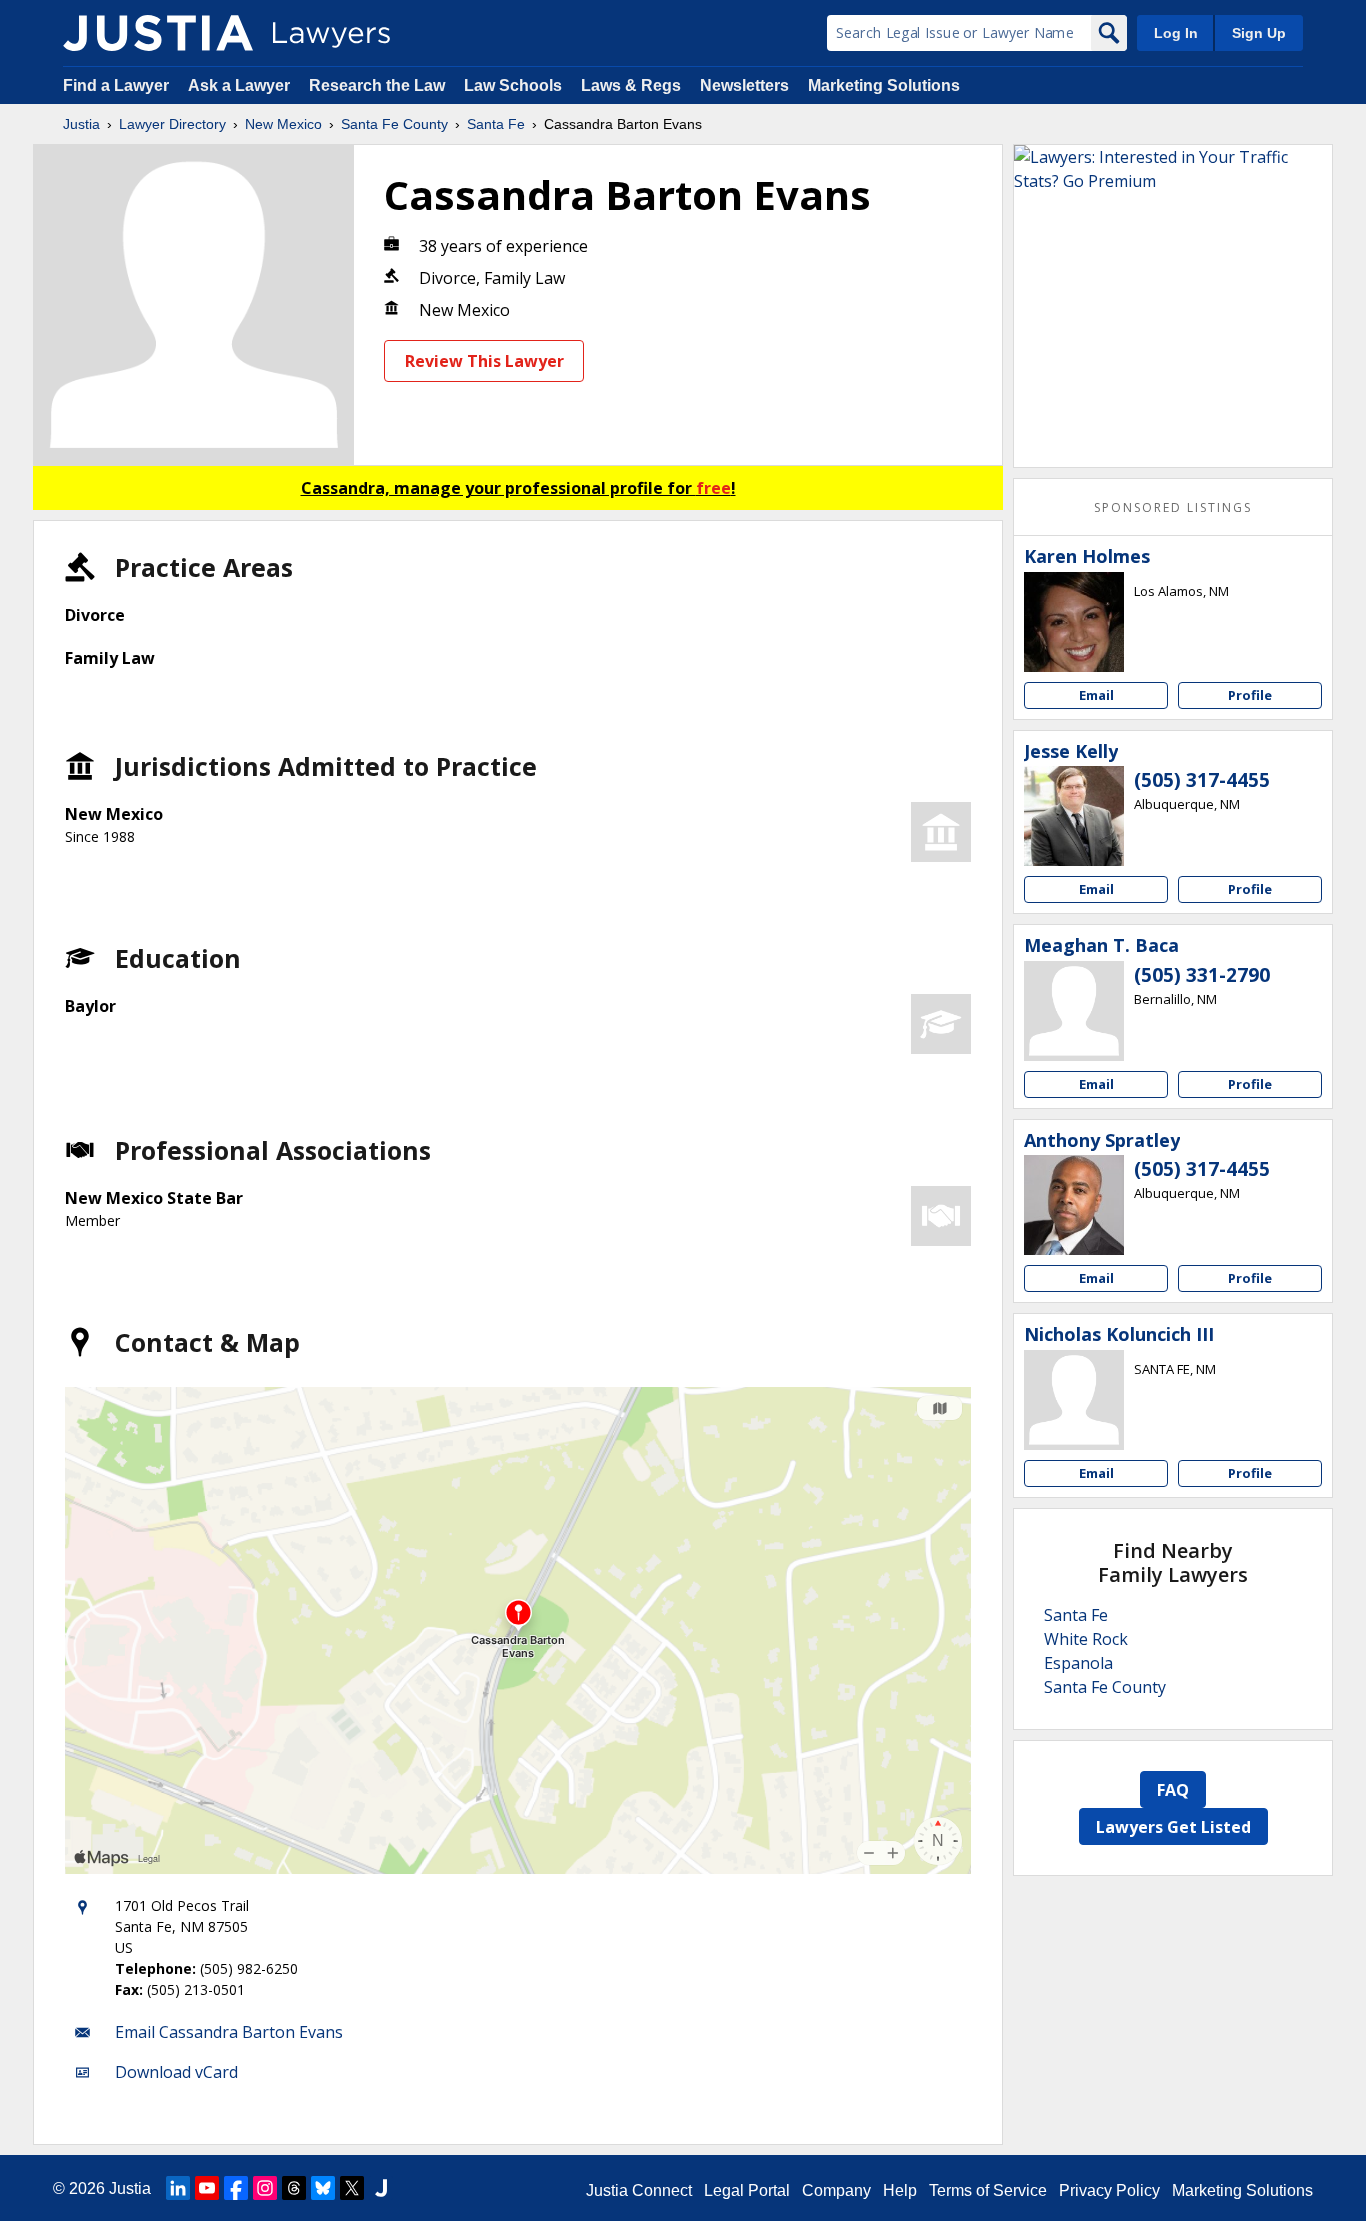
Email (1096, 695)
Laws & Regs (631, 85)
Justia (81, 124)
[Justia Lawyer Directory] (158, 33)
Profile (1250, 695)
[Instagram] (265, 2188)
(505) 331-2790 (1202, 975)
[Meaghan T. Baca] (1074, 1011)
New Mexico (283, 124)
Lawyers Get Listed (1173, 1827)
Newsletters (744, 85)
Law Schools (513, 85)
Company (836, 2190)
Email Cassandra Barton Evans (229, 2032)
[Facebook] (236, 2188)
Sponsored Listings (1173, 507)
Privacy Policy (1109, 2190)
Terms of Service (988, 2190)
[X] (352, 2188)
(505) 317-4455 (1202, 780)
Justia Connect (639, 2190)
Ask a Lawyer (241, 85)
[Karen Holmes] (1074, 622)
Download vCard (176, 2072)
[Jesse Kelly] (1074, 816)
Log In (1176, 33)
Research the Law (377, 85)
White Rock (1086, 1639)
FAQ (1173, 1790)
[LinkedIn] (178, 2188)
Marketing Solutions (884, 85)
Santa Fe (496, 124)
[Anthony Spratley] (1074, 1205)
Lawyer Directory (172, 124)
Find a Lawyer (116, 85)
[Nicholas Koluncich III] (1074, 1400)
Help (900, 2190)
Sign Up (1259, 33)
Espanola (1078, 1663)
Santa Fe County (394, 124)
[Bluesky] (323, 2188)
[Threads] (294, 2188)
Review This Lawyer (484, 361)
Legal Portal (747, 2190)
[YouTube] (207, 2188)
